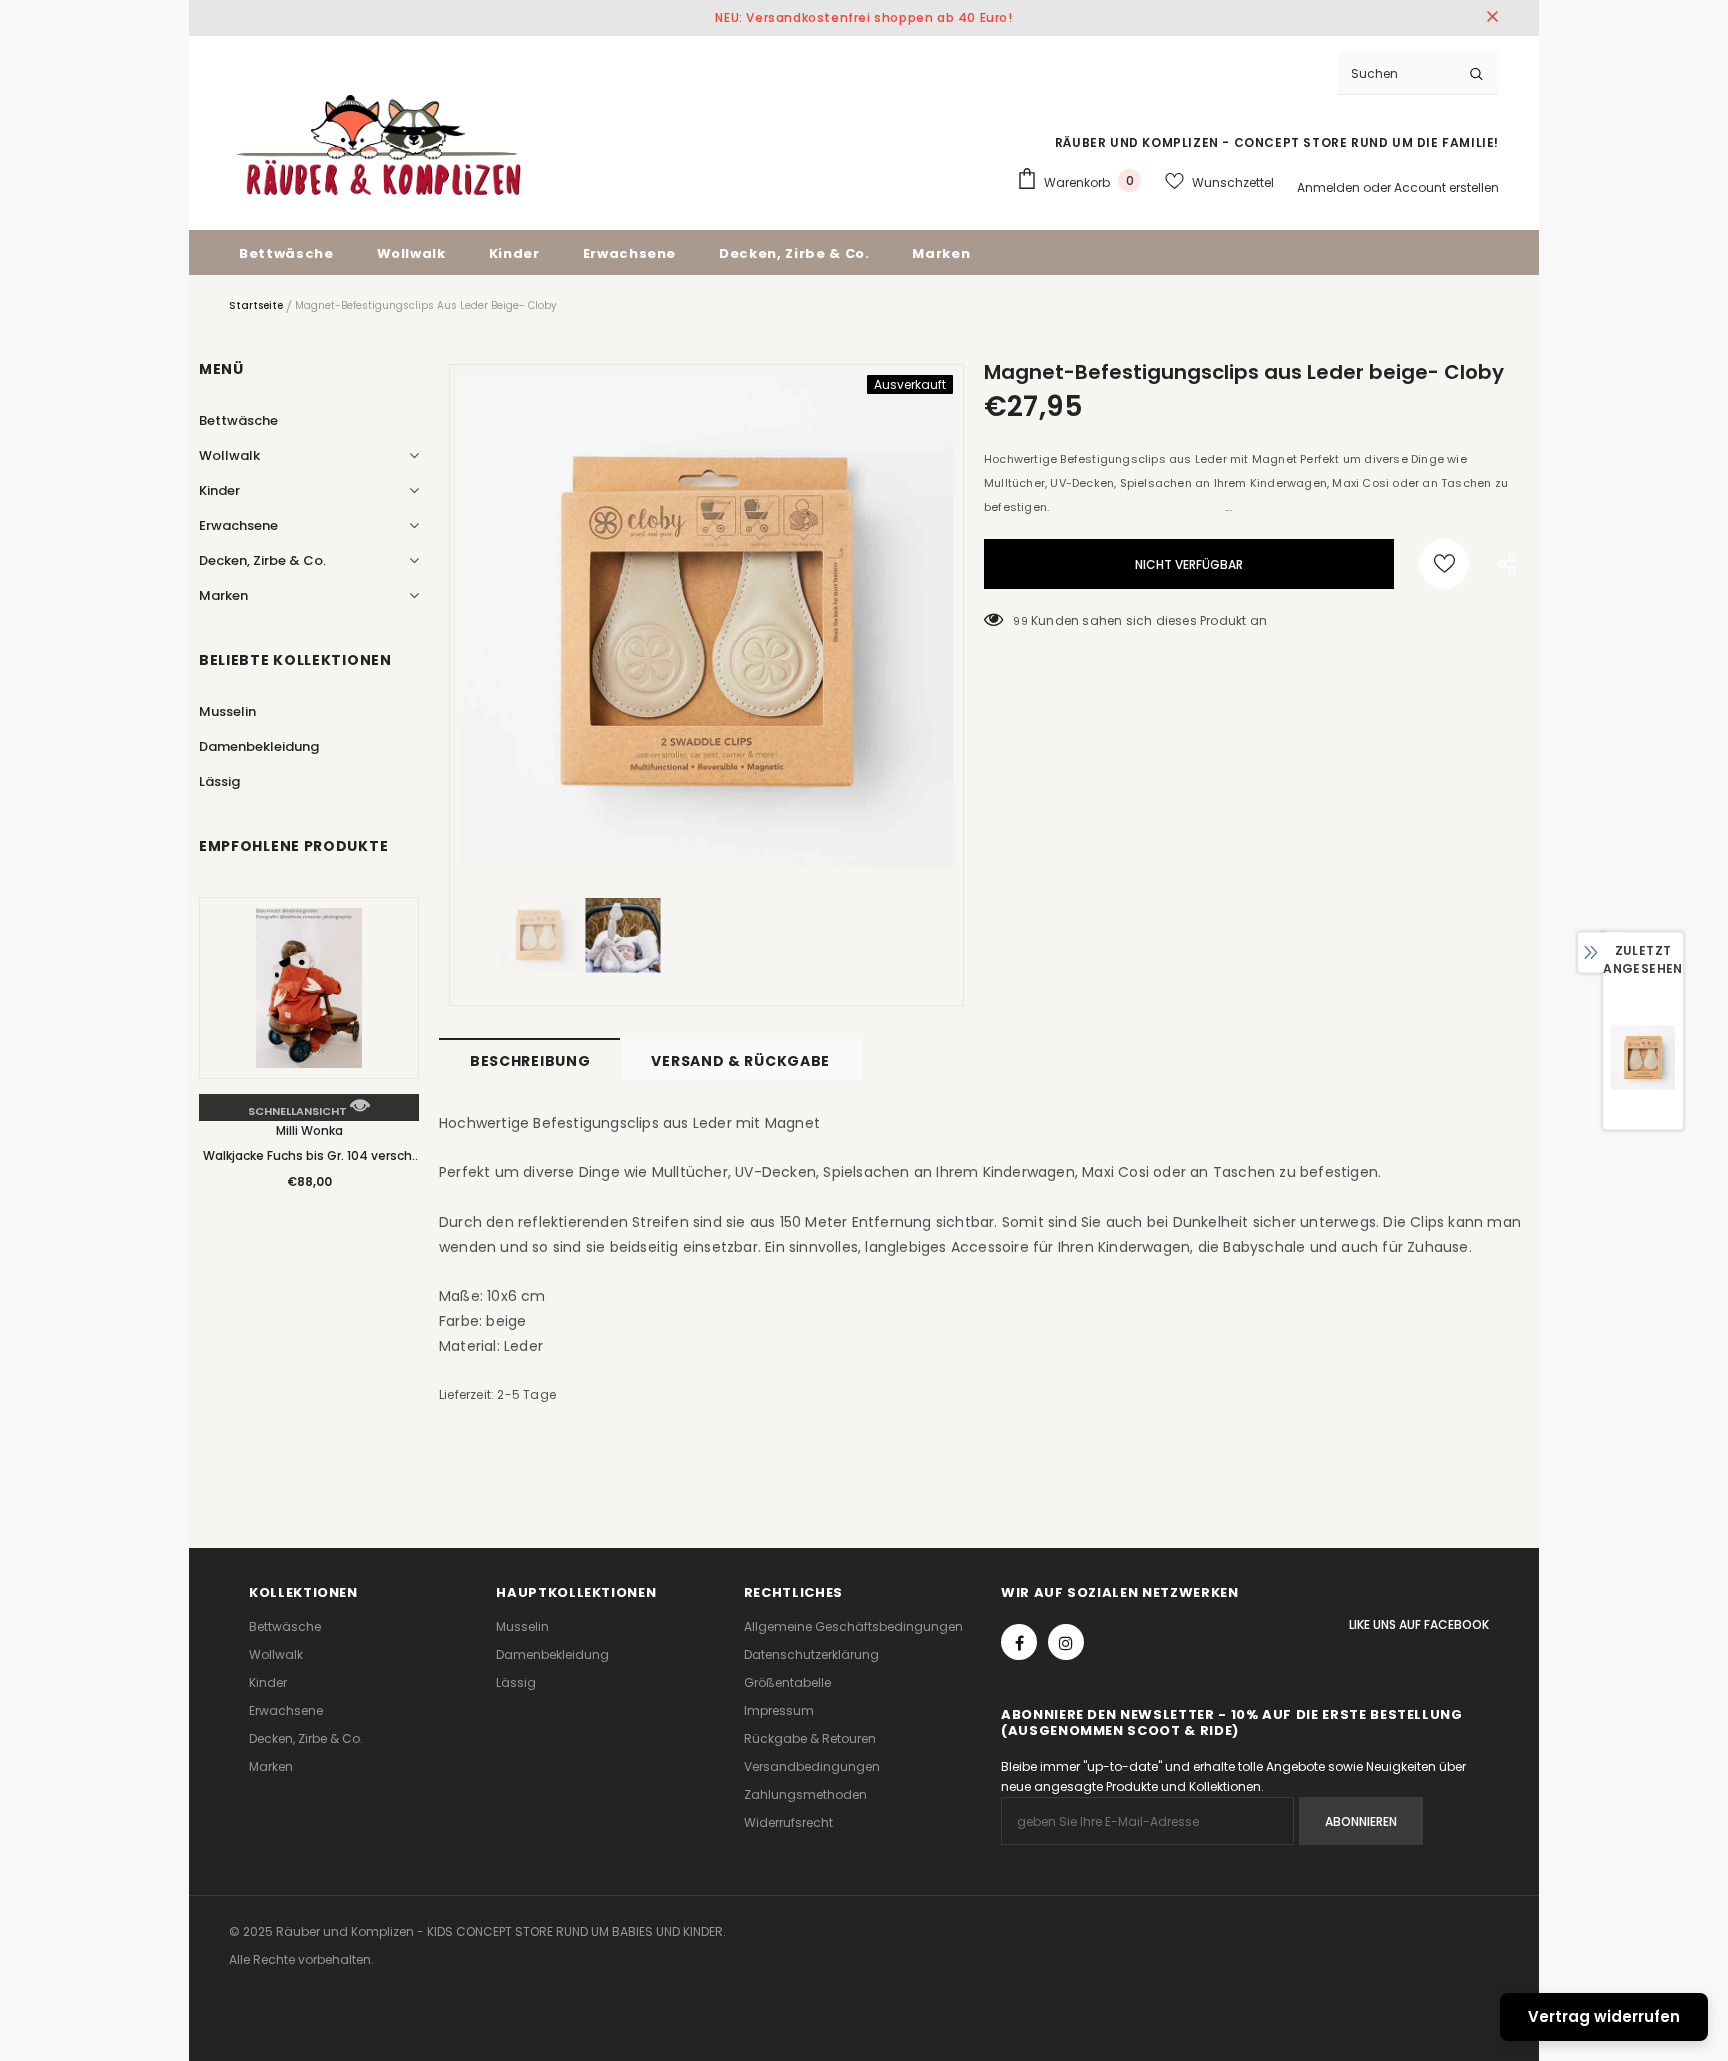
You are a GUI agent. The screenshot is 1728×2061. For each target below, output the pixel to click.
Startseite (256, 305)
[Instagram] (1066, 1642)
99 (1020, 621)
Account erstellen (1446, 187)
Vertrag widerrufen (1604, 2016)
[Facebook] (1019, 1642)
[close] (1492, 18)
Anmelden (1330, 187)
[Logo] (379, 145)
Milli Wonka (309, 1130)
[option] (706, 621)
